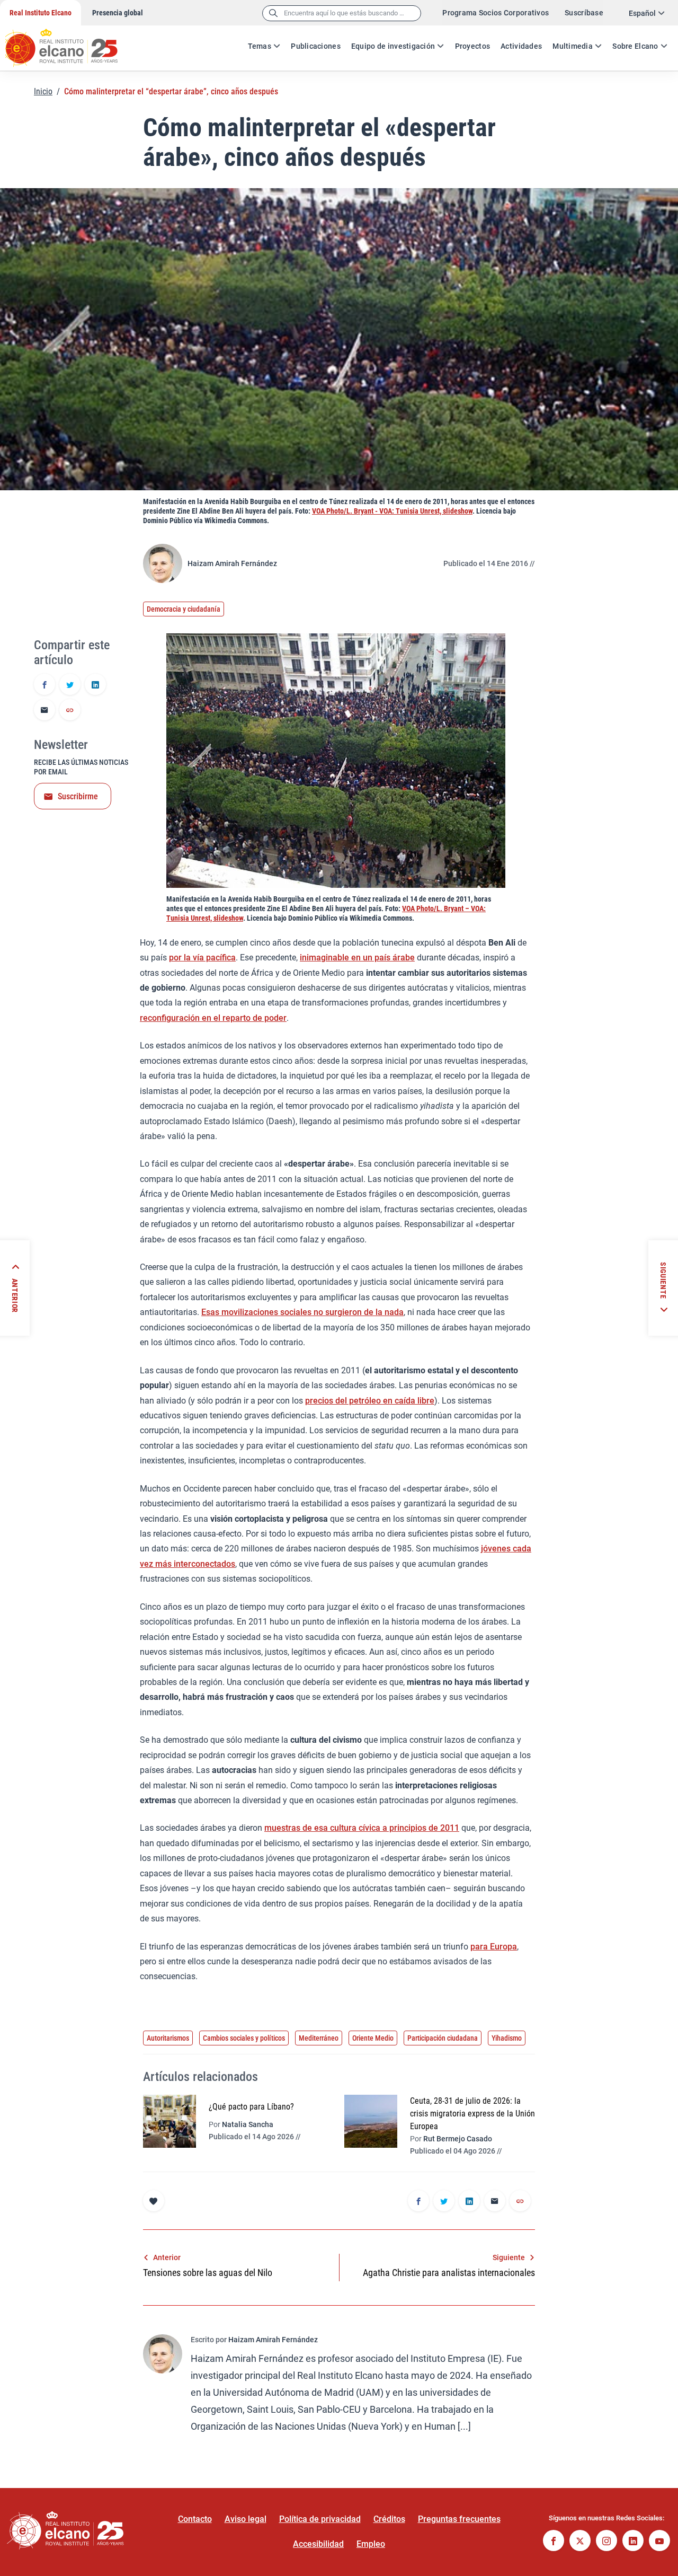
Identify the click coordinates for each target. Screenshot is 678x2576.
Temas (260, 46)
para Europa (494, 1947)
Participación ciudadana (443, 2038)
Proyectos (473, 46)
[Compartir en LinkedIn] (95, 685)
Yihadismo (507, 2038)
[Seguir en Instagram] (606, 2542)
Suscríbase (584, 13)
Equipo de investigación (393, 46)
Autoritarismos (168, 2038)
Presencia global (118, 13)
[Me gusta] (154, 2201)
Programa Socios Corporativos (496, 13)
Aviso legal (246, 2519)
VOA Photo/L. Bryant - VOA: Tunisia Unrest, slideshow (392, 511)
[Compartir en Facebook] (44, 685)
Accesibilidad (318, 2544)
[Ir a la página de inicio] (72, 42)
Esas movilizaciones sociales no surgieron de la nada (302, 1312)
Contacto (195, 2519)
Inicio (43, 91)
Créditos (389, 2519)
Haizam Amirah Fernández (232, 563)
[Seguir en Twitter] (580, 2542)
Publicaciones (316, 46)
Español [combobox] (642, 13)
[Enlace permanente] (70, 711)
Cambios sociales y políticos (244, 2038)
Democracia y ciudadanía (184, 609)
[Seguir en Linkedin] (633, 2542)
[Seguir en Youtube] (659, 2542)
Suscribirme (78, 796)
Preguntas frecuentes (459, 2519)
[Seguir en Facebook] (554, 2542)
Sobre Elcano (635, 46)
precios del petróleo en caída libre (370, 1401)
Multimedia (573, 46)
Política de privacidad (320, 2519)
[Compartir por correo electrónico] (44, 711)
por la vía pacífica (202, 958)
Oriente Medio (373, 2038)
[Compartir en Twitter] (70, 685)
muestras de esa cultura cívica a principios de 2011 (362, 1828)
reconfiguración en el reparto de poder (213, 1018)
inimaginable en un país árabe (357, 958)
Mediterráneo (319, 2038)
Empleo (371, 2544)
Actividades (521, 46)
